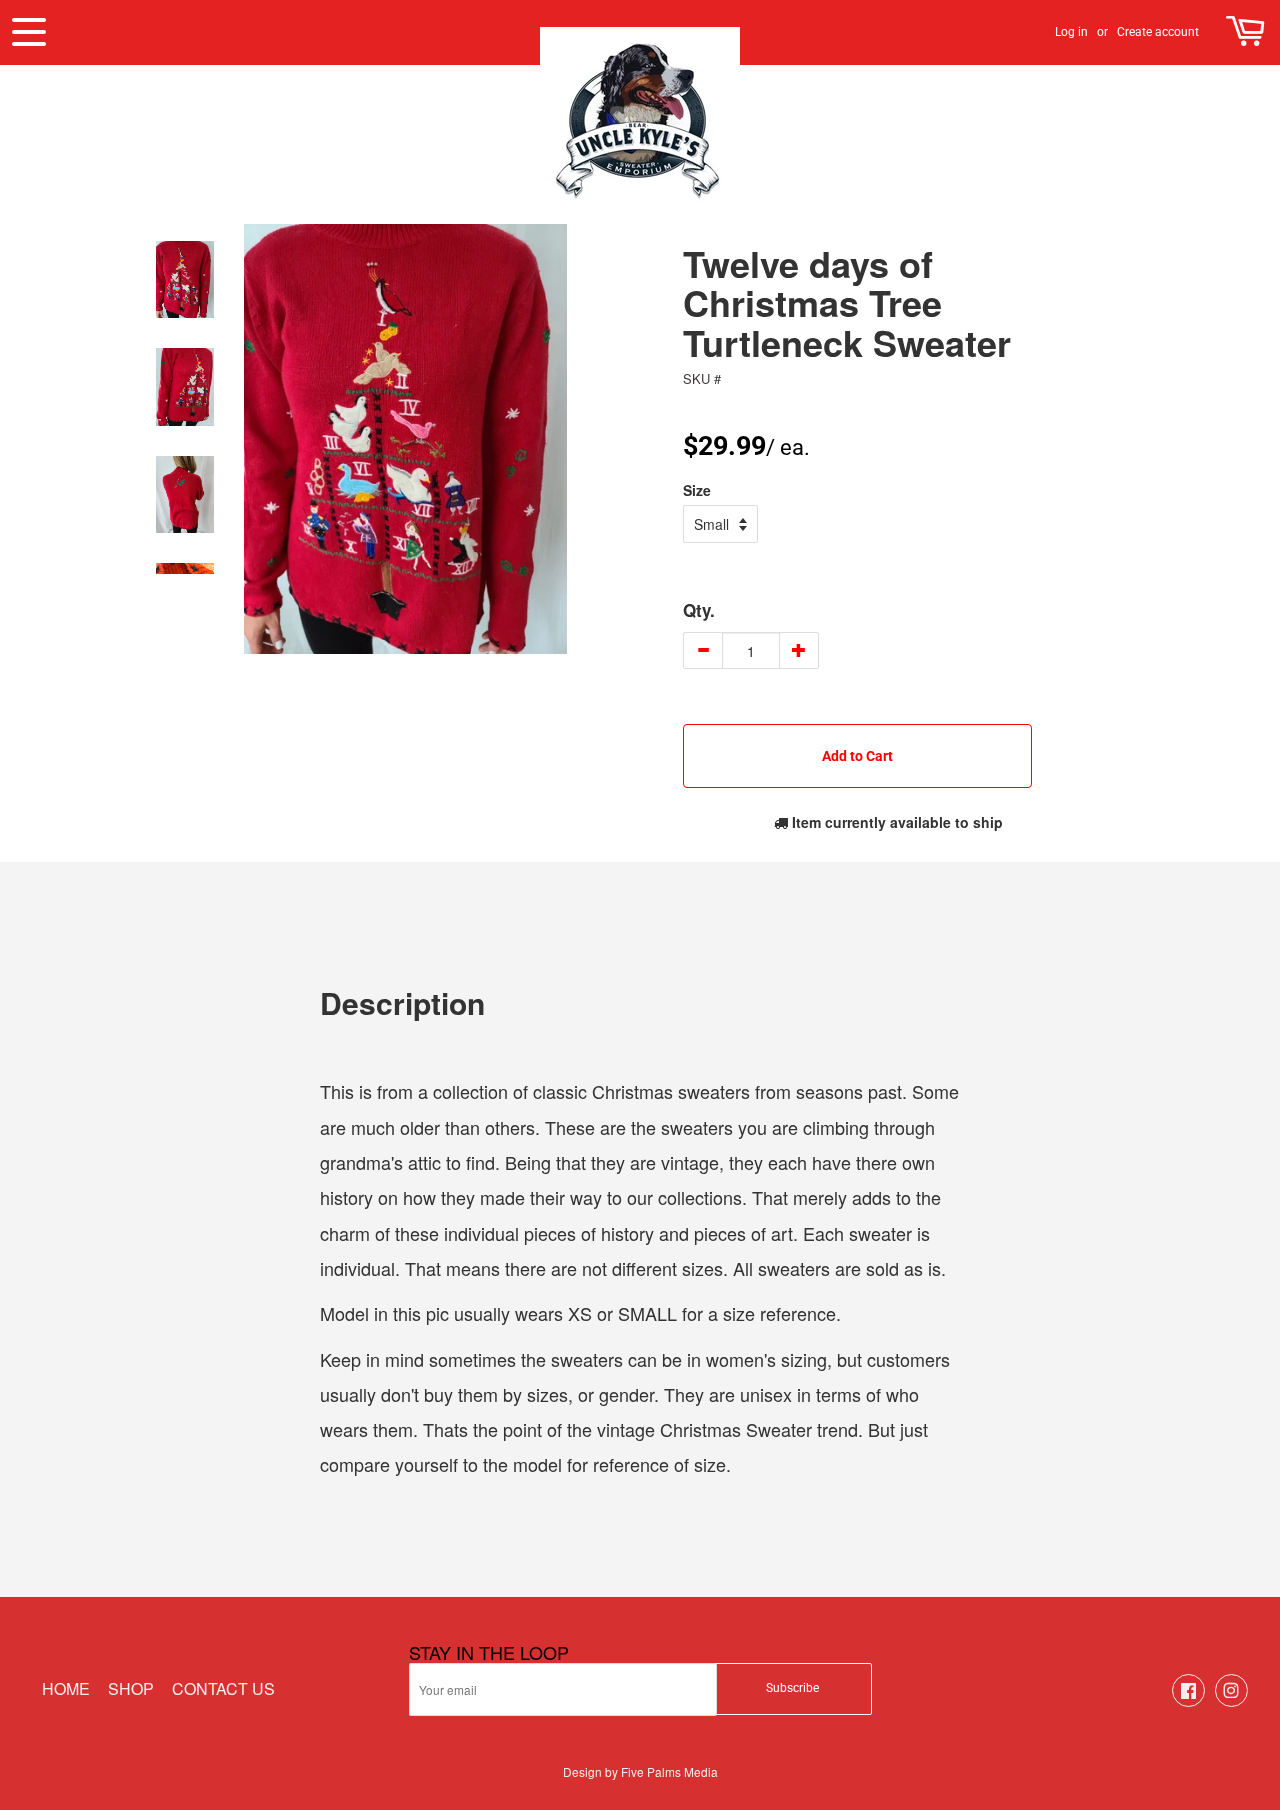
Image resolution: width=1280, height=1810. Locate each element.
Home (66, 1688)
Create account (1158, 32)
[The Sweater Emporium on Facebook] (1188, 1701)
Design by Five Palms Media (640, 1771)
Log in (1071, 32)
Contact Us (223, 1688)
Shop (131, 1688)
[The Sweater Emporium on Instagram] (1231, 1701)
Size (697, 490)
